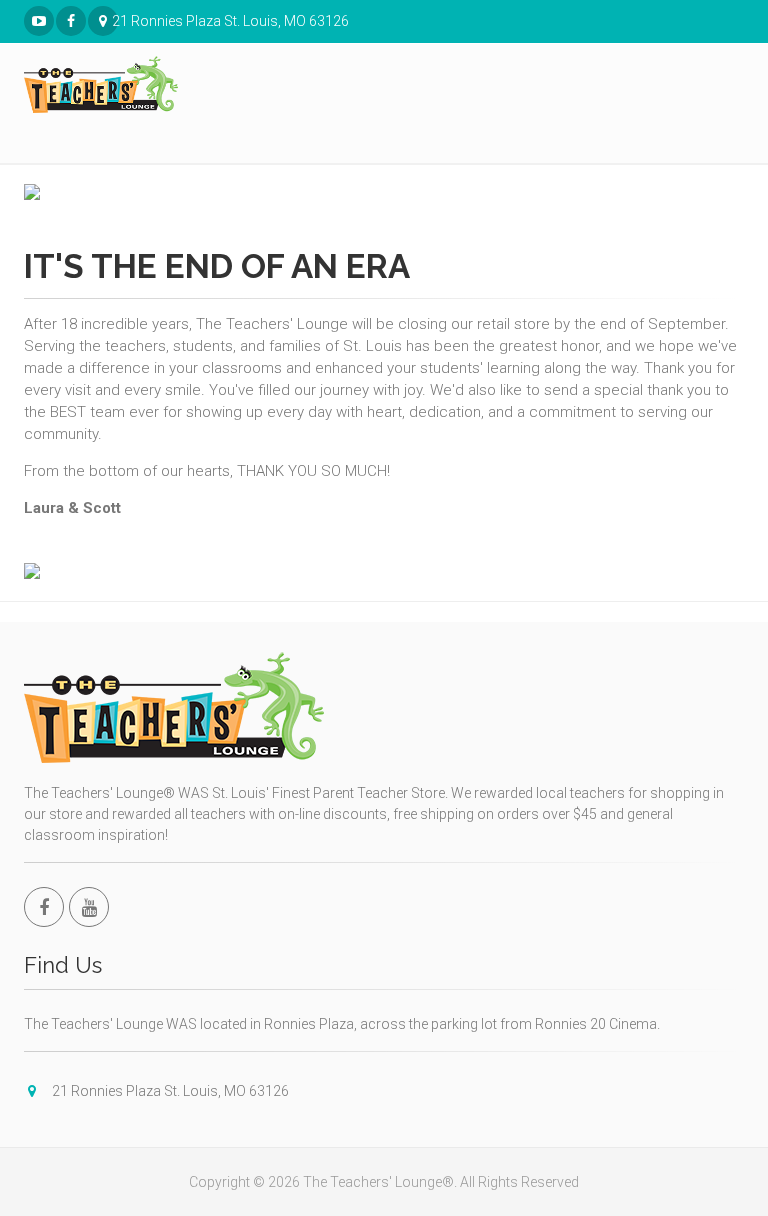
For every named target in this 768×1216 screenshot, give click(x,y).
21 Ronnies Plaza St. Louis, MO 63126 (115, 21)
